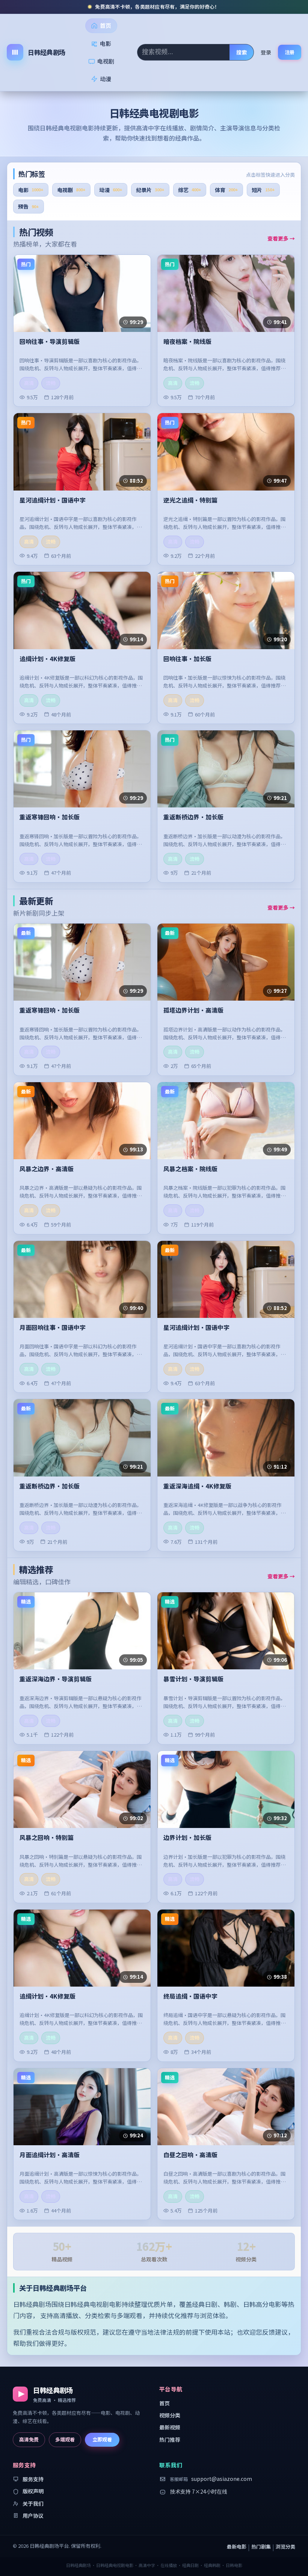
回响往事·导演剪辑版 (50, 342)
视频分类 (170, 2415)
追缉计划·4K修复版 (48, 659)
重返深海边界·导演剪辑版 (56, 1679)
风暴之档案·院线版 (190, 1169)
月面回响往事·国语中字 (53, 1328)
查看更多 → (281, 238)
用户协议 (33, 2515)
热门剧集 (261, 2546)
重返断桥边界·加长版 (193, 817)
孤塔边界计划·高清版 (193, 1010)
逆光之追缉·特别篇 (190, 500)
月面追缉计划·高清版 (50, 2155)
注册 (290, 52)
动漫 (106, 79)
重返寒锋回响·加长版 (50, 817)
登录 (266, 52)
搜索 (242, 52)
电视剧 (106, 61)
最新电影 (237, 2546)
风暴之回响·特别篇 (47, 1838)
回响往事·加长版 (187, 659)
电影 (106, 43)
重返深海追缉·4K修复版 (197, 1486)
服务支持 (33, 2479)
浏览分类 (285, 2546)
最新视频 (170, 2427)
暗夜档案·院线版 (187, 342)
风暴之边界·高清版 (47, 1169)
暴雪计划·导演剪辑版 (193, 1679)
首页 (106, 25)
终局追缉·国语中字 (190, 1996)
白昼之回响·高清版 (190, 2155)
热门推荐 (170, 2440)
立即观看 (102, 2439)
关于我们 (33, 2503)
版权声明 (33, 2491)
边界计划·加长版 (187, 1838)
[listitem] (31, 190)
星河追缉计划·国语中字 (53, 500)
